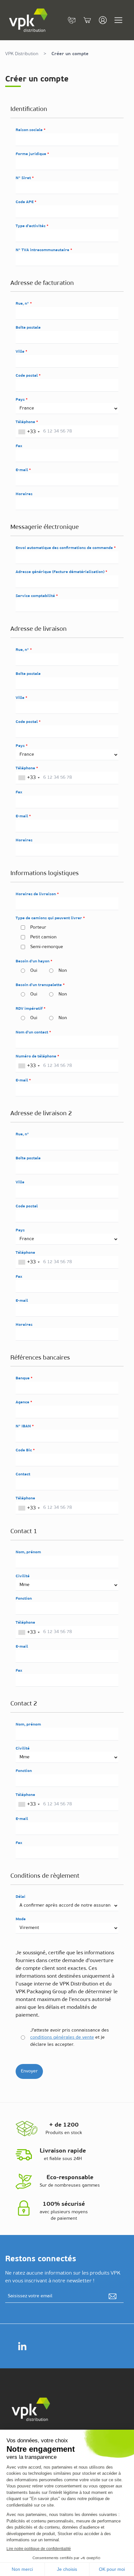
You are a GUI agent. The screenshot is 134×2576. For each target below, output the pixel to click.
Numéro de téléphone (36, 1056)
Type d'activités (31, 226)
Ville (20, 352)
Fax (19, 446)
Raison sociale (30, 130)
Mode (21, 1919)
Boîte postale (28, 328)
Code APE (25, 202)
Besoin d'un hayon (33, 961)
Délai (20, 1897)
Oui (34, 971)
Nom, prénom (28, 1552)
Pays (21, 400)
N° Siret (24, 178)
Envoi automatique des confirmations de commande (65, 548)
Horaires (24, 494)
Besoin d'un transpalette (39, 985)
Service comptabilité (36, 596)
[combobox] (29, 432)
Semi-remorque (47, 947)
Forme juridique (31, 154)
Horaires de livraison (36, 894)
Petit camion (43, 937)
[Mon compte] (103, 20)
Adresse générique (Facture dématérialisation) (60, 572)
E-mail (22, 470)
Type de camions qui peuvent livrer (49, 918)
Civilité (23, 1576)
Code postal (27, 376)
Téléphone (26, 422)
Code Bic (24, 1450)
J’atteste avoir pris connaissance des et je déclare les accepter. (70, 2038)
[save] (113, 2296)
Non (63, 971)
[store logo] (29, 20)
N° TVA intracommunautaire (43, 250)
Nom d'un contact (32, 1032)
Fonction (24, 1599)
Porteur (38, 928)
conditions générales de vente (62, 2038)
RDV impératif (30, 1009)
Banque (23, 1378)
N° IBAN (24, 1426)
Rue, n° (23, 304)
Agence (23, 1402)
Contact (23, 1474)
